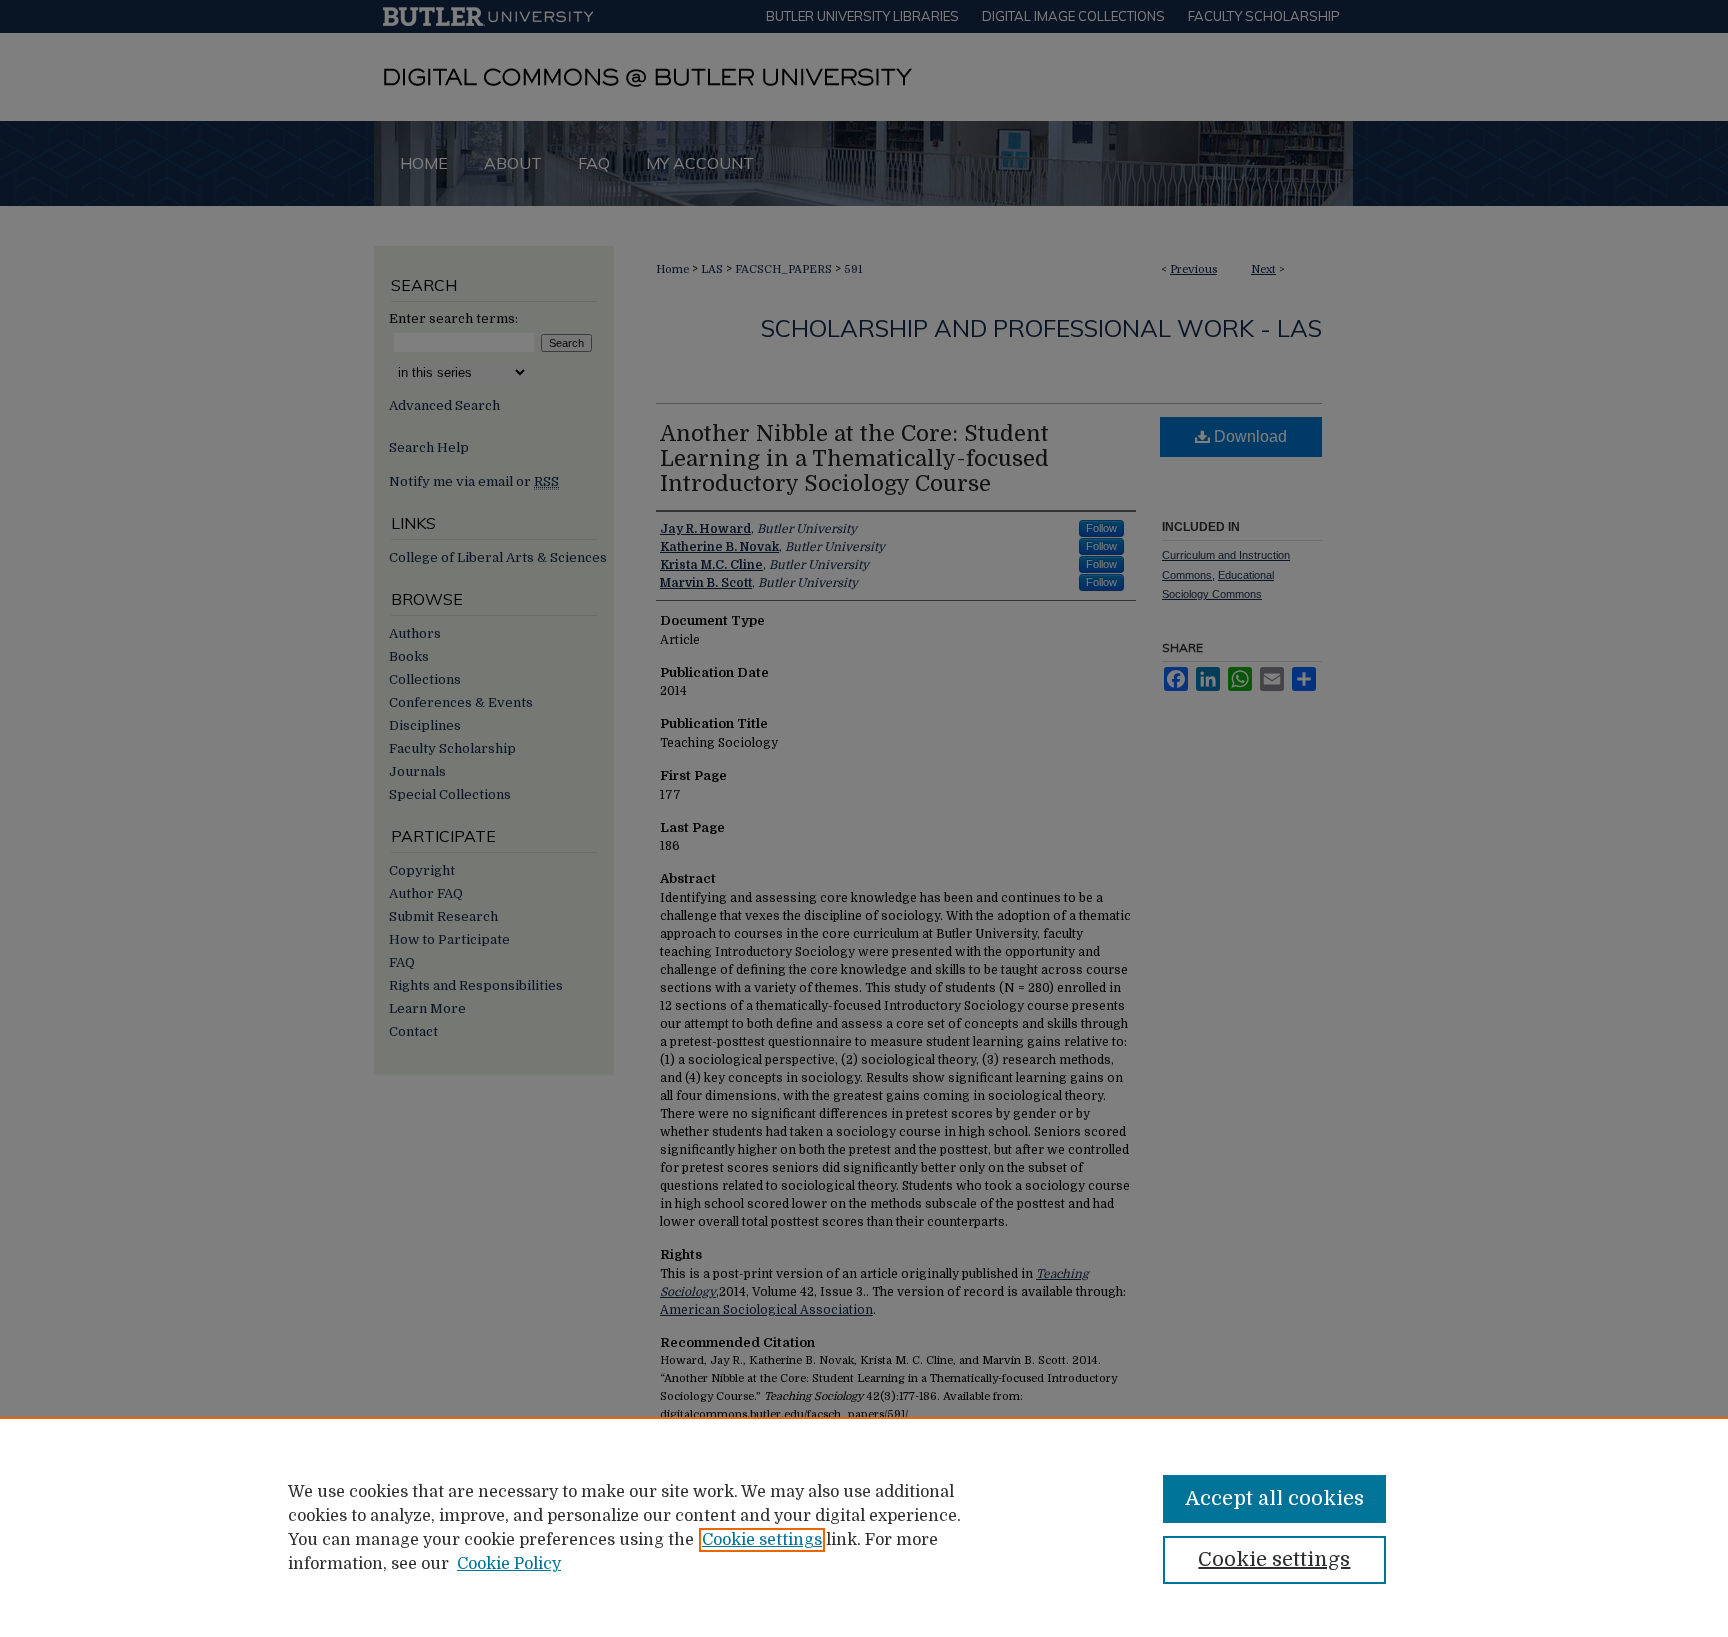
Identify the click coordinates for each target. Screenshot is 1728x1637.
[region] (864, 1527)
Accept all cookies (1274, 1498)
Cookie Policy (509, 1564)
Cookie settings (762, 1540)
